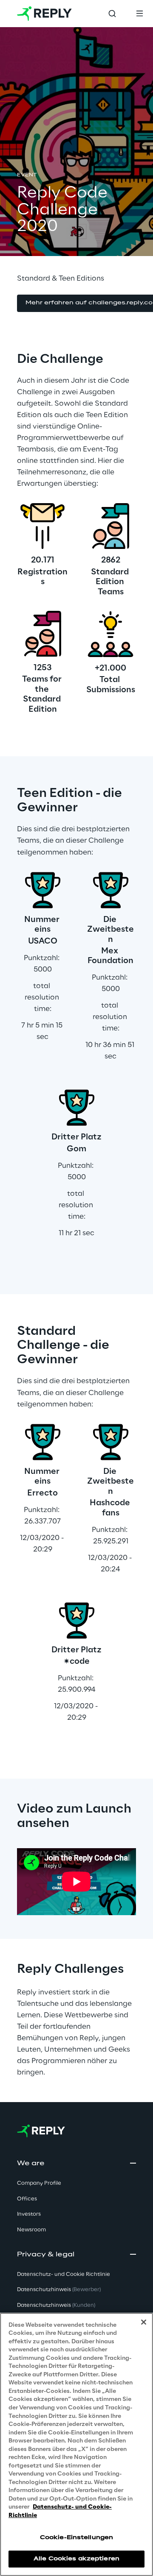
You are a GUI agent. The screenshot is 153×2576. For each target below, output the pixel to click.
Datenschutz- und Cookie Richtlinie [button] (64, 2274)
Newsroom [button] (31, 2230)
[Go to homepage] (44, 14)
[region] (76, 2444)
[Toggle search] (112, 14)
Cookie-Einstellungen (76, 2538)
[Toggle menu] (139, 14)
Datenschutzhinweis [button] (59, 2290)
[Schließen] (144, 2322)
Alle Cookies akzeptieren (76, 2559)
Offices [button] (27, 2199)
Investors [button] (29, 2214)
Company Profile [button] (39, 2183)
